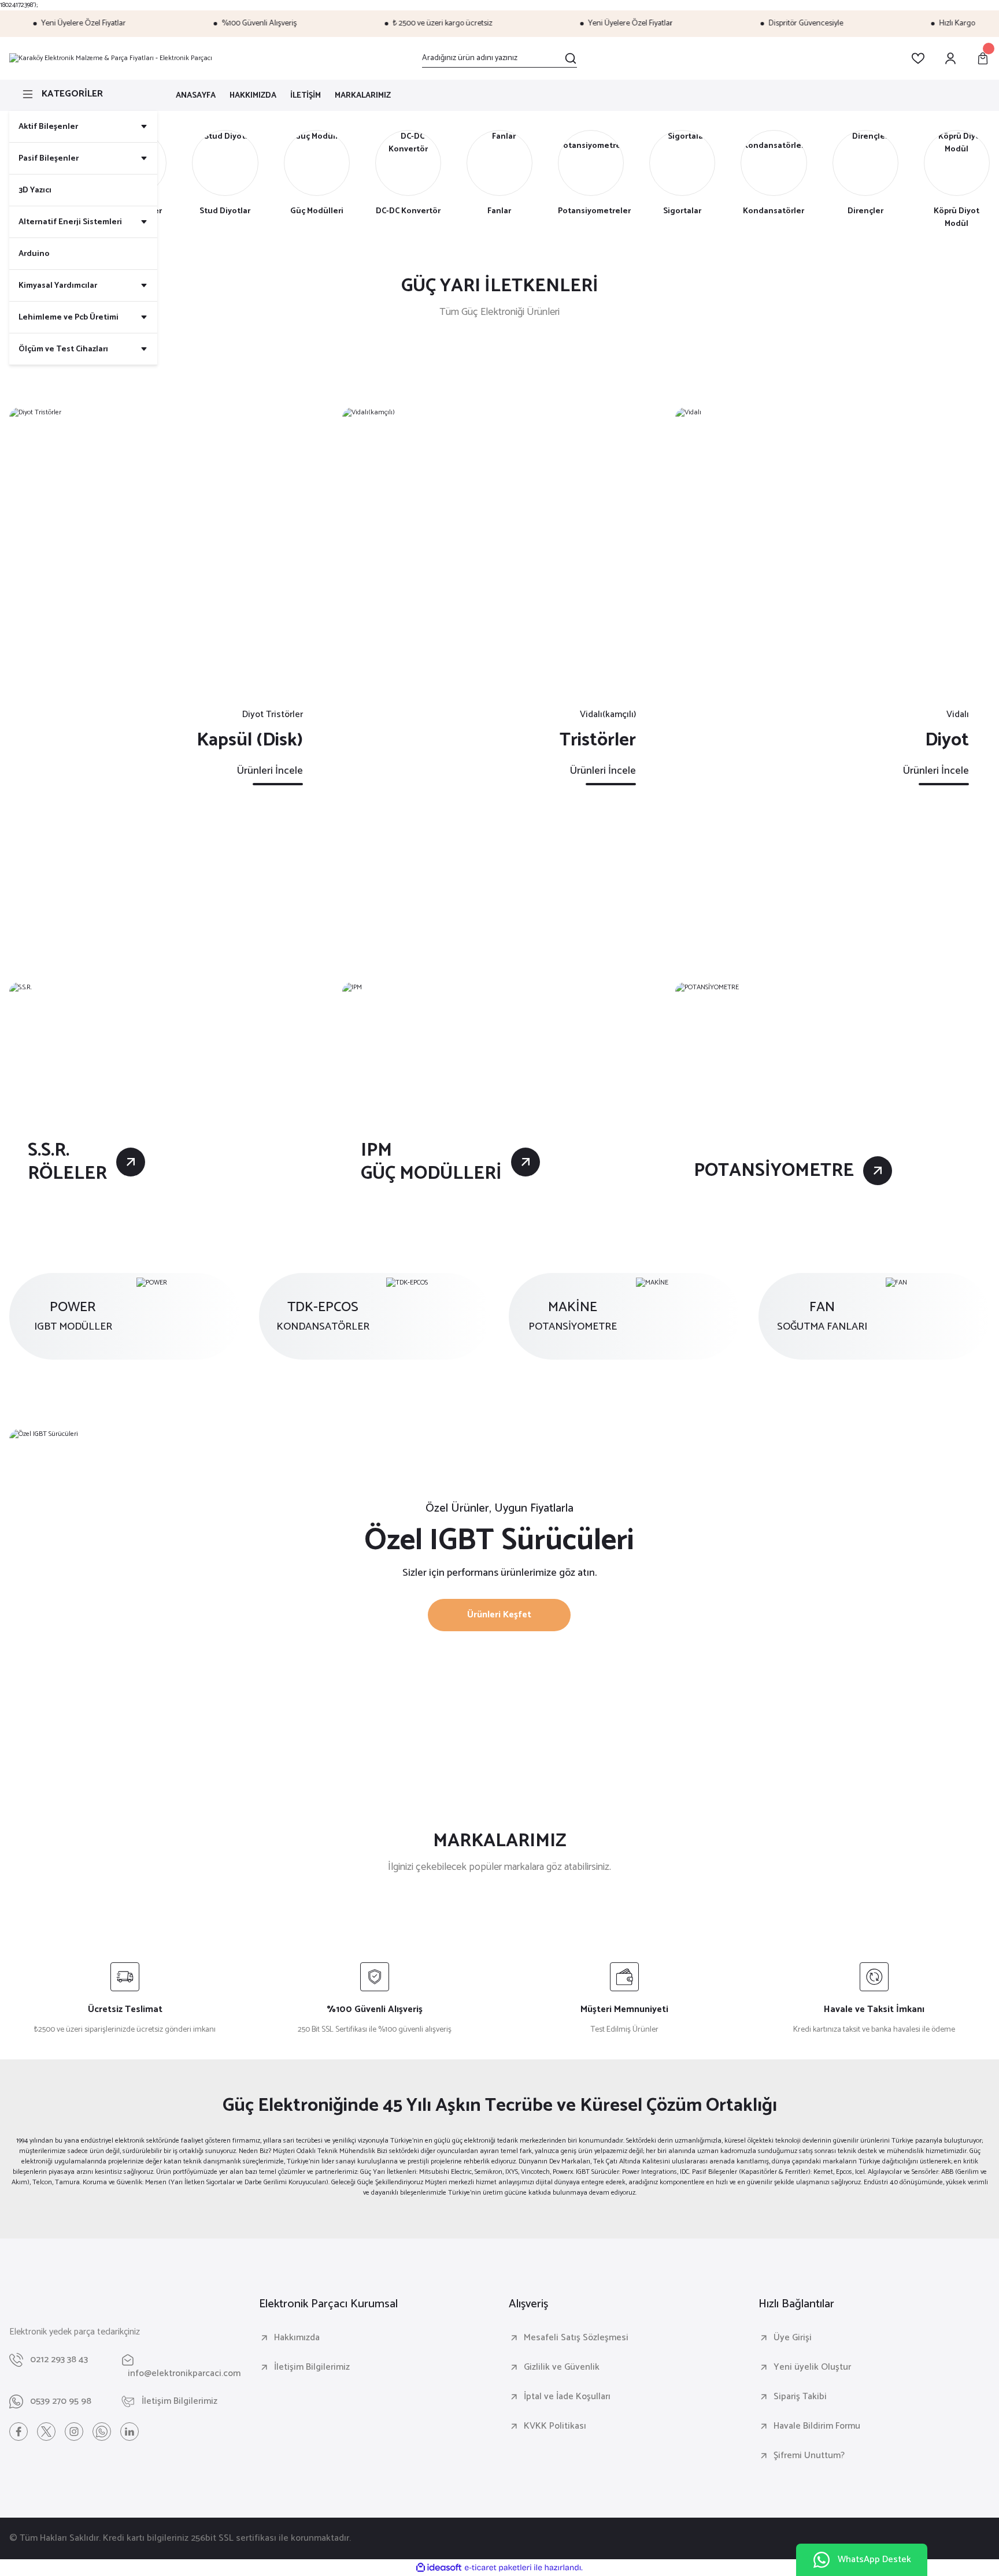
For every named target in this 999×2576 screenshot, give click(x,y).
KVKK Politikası (555, 2426)
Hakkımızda (297, 2338)
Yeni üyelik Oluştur (812, 2367)
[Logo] (111, 58)
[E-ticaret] (498, 2568)
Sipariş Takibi (800, 2397)
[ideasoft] (439, 2568)
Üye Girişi (793, 2338)
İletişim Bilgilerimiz (312, 2367)
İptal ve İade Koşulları (567, 2397)
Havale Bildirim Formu (817, 2426)
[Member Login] (950, 58)
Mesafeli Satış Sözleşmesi (576, 2338)
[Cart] (983, 58)
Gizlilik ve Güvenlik (562, 2367)
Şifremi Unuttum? (809, 2456)
